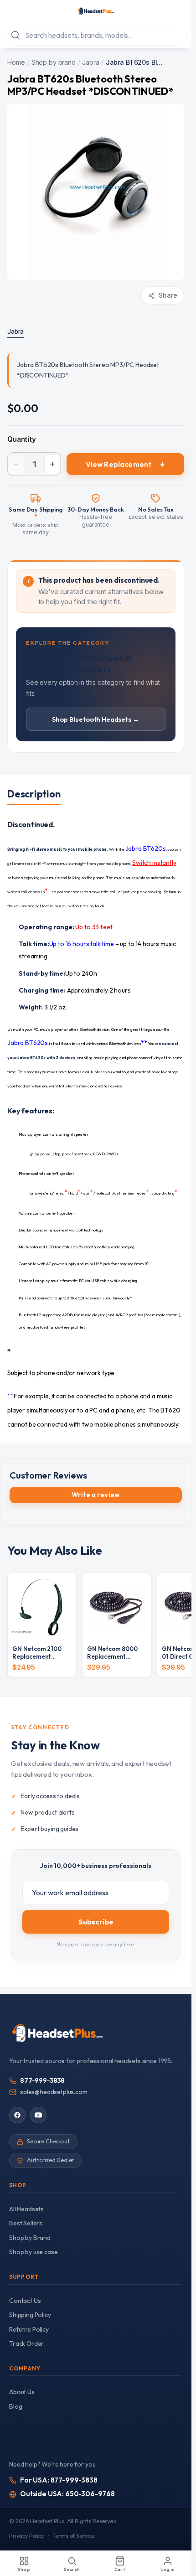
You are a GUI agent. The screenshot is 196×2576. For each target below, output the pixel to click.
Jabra (90, 62)
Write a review (96, 1495)
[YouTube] (38, 2115)
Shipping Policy (30, 2315)
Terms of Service (74, 2536)
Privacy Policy (26, 2536)
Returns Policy (29, 2329)
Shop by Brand (30, 2238)
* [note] (36, 517)
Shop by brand (54, 62)
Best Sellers (26, 2223)
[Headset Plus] (95, 11)
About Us (22, 2392)
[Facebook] (17, 2115)
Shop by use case (33, 2252)
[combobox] (96, 35)
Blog (15, 2406)
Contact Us (25, 2301)
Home (16, 62)
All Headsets (26, 2209)
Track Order (26, 2343)
